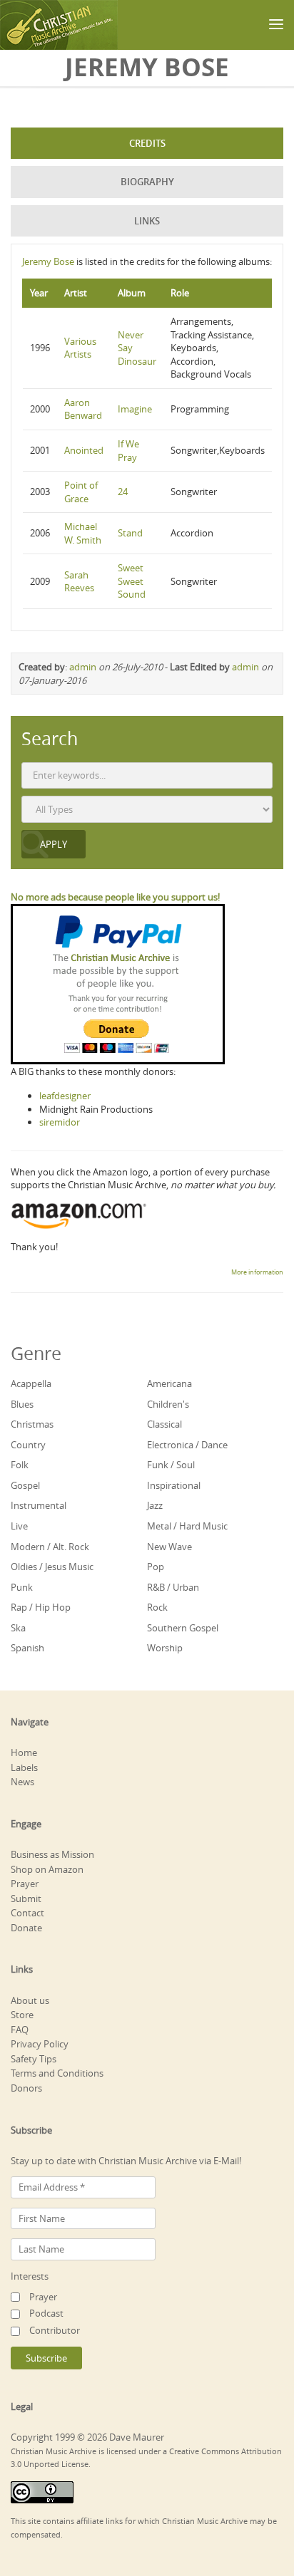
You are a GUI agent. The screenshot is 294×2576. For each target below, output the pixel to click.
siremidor (60, 1122)
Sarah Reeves (79, 582)
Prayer (25, 1884)
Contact (27, 1913)
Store (22, 2015)
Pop (156, 1567)
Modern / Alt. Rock (50, 1547)
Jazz (155, 1505)
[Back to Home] (59, 25)
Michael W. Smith (83, 533)
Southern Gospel (183, 1628)
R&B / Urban (173, 1587)
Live (19, 1526)
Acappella (31, 1383)
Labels (24, 1767)
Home (24, 1752)
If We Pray (128, 451)
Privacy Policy (40, 2044)
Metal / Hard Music (187, 1526)
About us (30, 2000)
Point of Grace (81, 492)
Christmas (32, 1424)
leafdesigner (65, 1096)
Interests (30, 2276)
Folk (20, 1465)
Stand (130, 533)
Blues (22, 1404)
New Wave (169, 1547)
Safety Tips (34, 2059)
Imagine (135, 409)
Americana (169, 1383)
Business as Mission (52, 1854)
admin (83, 667)
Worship (165, 1648)
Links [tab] (147, 221)
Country (28, 1445)
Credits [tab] (147, 143)
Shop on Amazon (47, 1869)
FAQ (20, 2030)
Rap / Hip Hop (41, 1607)
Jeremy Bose (48, 261)
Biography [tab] (147, 182)
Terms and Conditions (57, 2073)
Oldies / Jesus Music (52, 1567)
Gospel (25, 1485)
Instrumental (39, 1505)
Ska (18, 1628)
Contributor (55, 2330)
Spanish (27, 1648)
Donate (26, 1928)
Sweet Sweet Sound (132, 581)
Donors (26, 2088)
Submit (26, 1899)
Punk (22, 1587)
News (22, 1782)
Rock (157, 1607)
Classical (164, 1424)
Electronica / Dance (187, 1445)
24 (123, 492)
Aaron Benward (83, 409)
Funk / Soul (171, 1465)
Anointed (84, 450)
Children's (168, 1404)
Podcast (46, 2313)
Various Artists (80, 348)
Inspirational (174, 1485)
